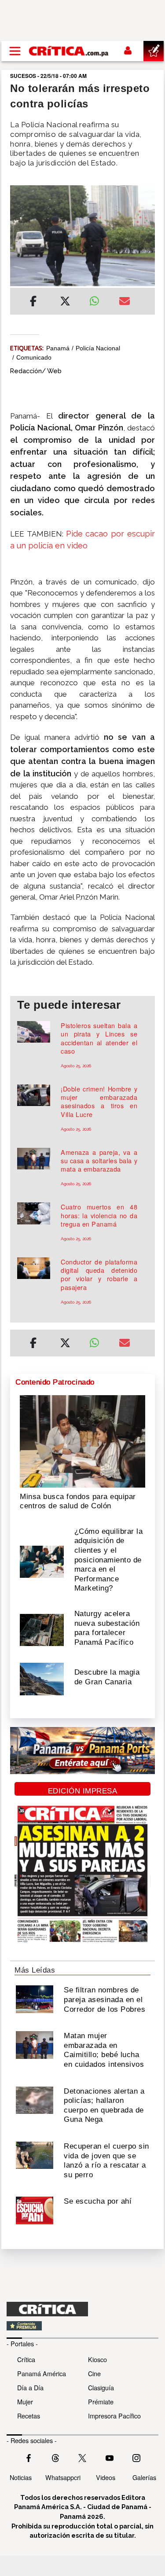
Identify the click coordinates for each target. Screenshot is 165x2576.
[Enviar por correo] (125, 302)
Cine (94, 2373)
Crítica (26, 2359)
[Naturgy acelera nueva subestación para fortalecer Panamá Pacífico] (42, 1629)
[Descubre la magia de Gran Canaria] (42, 1678)
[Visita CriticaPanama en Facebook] (29, 2457)
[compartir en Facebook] (33, 302)
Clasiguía (101, 2387)
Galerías (144, 2477)
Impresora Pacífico (114, 2416)
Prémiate (101, 2401)
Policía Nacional (98, 348)
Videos (106, 2477)
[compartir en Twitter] (65, 302)
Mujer (25, 2401)
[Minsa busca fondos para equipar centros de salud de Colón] (82, 1441)
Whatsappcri (63, 2477)
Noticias (21, 2477)
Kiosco (97, 2359)
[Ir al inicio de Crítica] (69, 51)
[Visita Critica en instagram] (136, 2457)
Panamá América (42, 2373)
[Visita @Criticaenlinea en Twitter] (55, 2457)
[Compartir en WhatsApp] (98, 299)
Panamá (58, 348)
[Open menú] (15, 51)
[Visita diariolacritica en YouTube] (110, 2457)
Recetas (29, 2416)
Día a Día (30, 2387)
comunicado (34, 357)
